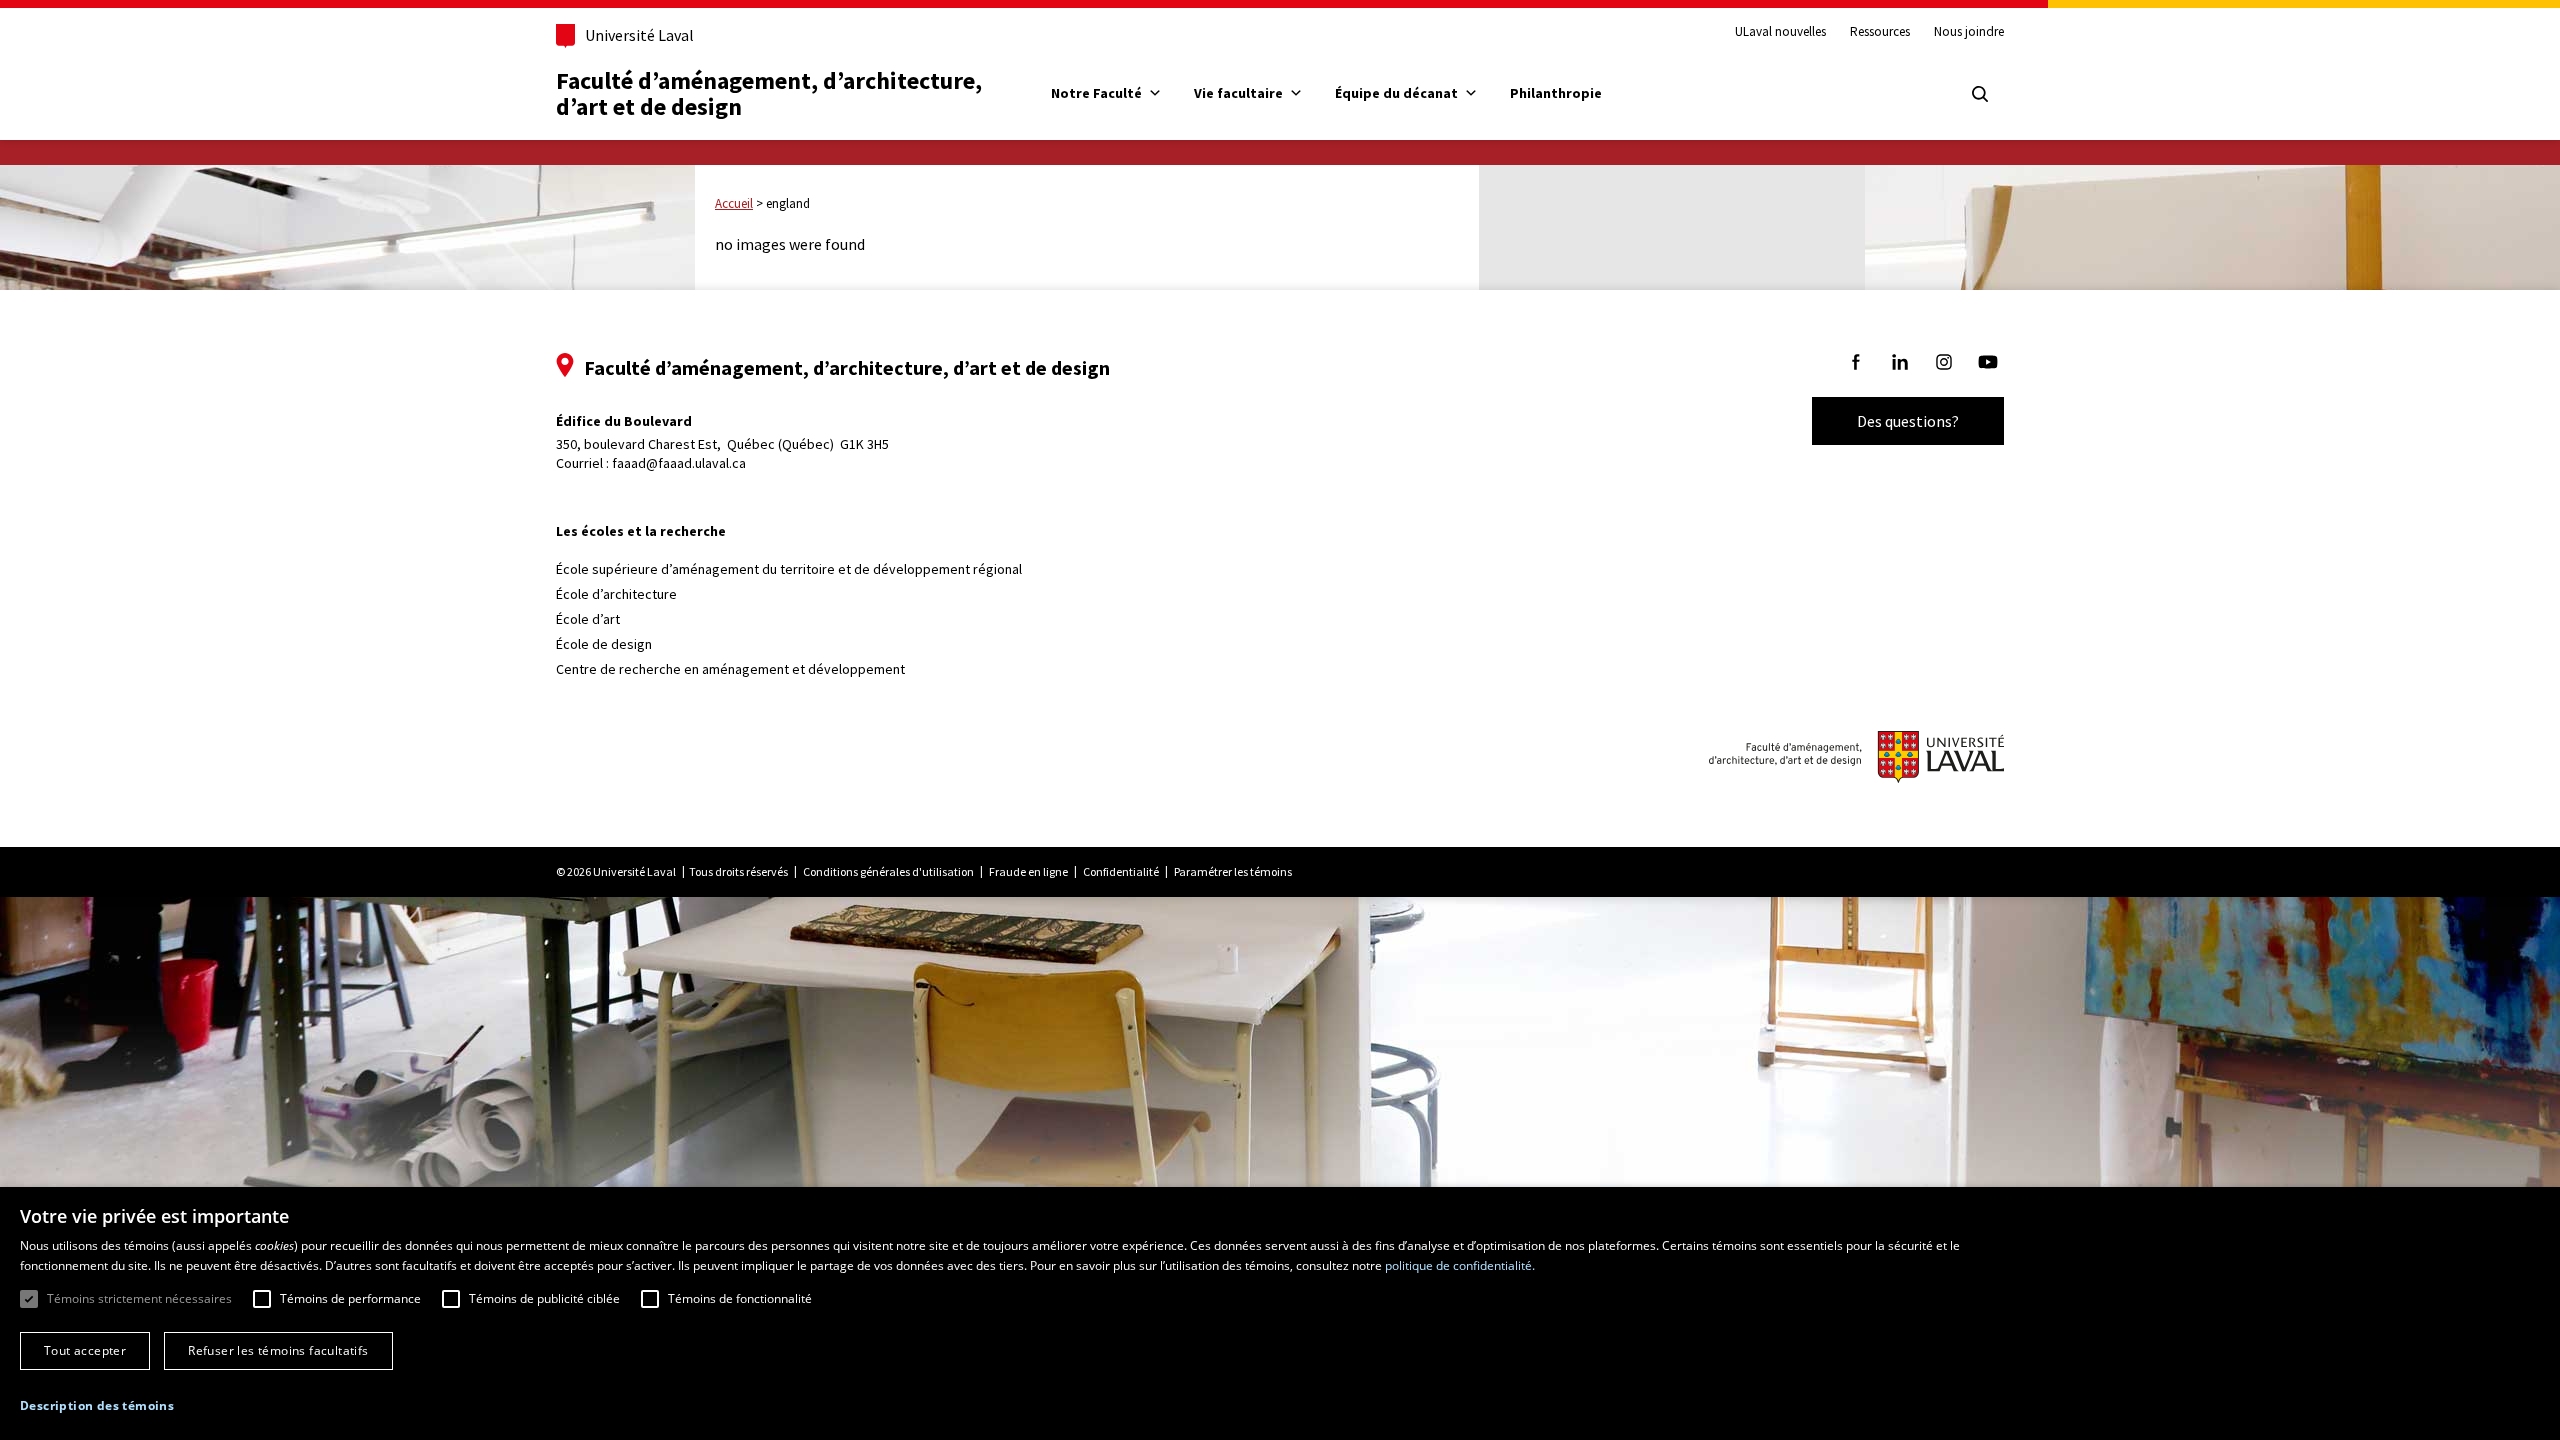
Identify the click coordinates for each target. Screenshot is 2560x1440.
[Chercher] (1980, 94)
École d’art (588, 619)
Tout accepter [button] (85, 1350)
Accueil (734, 203)
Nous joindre (1969, 32)
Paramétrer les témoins (1233, 871)
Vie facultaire (1238, 93)
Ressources (1880, 32)
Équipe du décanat (1396, 93)
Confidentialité (1121, 871)
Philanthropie (1556, 93)
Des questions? (1908, 421)
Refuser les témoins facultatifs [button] (278, 1350)
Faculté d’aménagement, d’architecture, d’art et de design (771, 93)
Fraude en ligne (1028, 871)
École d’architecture (616, 594)
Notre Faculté (1096, 93)
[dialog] (1280, 1313)
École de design (604, 644)
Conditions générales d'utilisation (888, 871)
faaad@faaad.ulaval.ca (679, 463)
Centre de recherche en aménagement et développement (730, 669)
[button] (97, 1405)
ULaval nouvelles (1780, 32)
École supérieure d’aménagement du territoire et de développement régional (789, 569)
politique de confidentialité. (1460, 1265)
